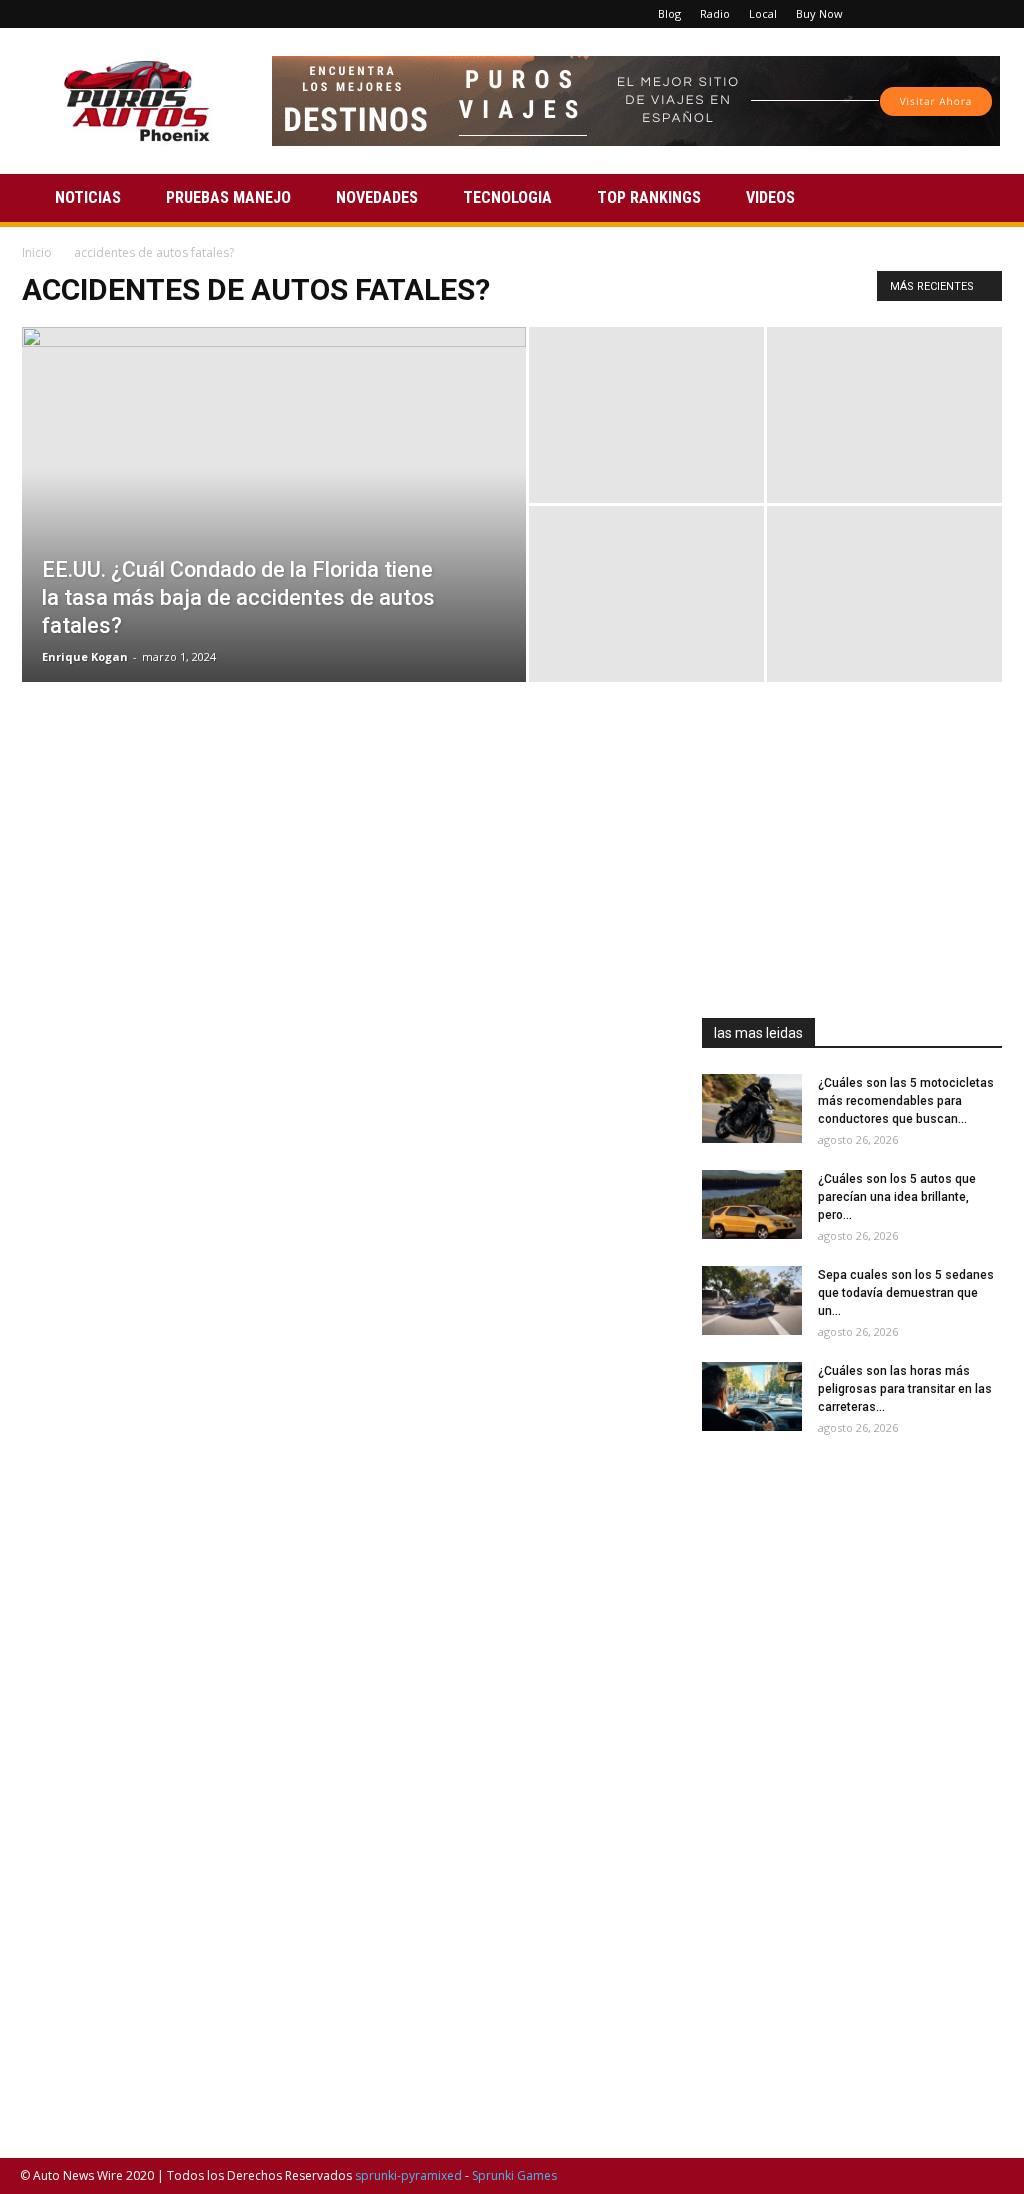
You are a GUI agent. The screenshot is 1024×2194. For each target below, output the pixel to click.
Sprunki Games (514, 2175)
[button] (980, 199)
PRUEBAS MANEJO (228, 197)
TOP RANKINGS (649, 197)
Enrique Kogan (85, 656)
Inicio (37, 252)
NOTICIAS (88, 197)
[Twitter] (956, 14)
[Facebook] (890, 14)
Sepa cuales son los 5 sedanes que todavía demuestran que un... (906, 1293)
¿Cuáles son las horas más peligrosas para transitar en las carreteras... (905, 1389)
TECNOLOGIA (507, 197)
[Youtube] (989, 14)
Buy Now (819, 13)
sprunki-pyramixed (408, 2175)
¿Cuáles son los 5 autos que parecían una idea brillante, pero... (897, 1197)
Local (763, 13)
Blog (669, 13)
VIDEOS (770, 197)
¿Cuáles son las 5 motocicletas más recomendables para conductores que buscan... (906, 1101)
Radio (715, 13)
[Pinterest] (923, 14)
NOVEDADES (377, 197)
